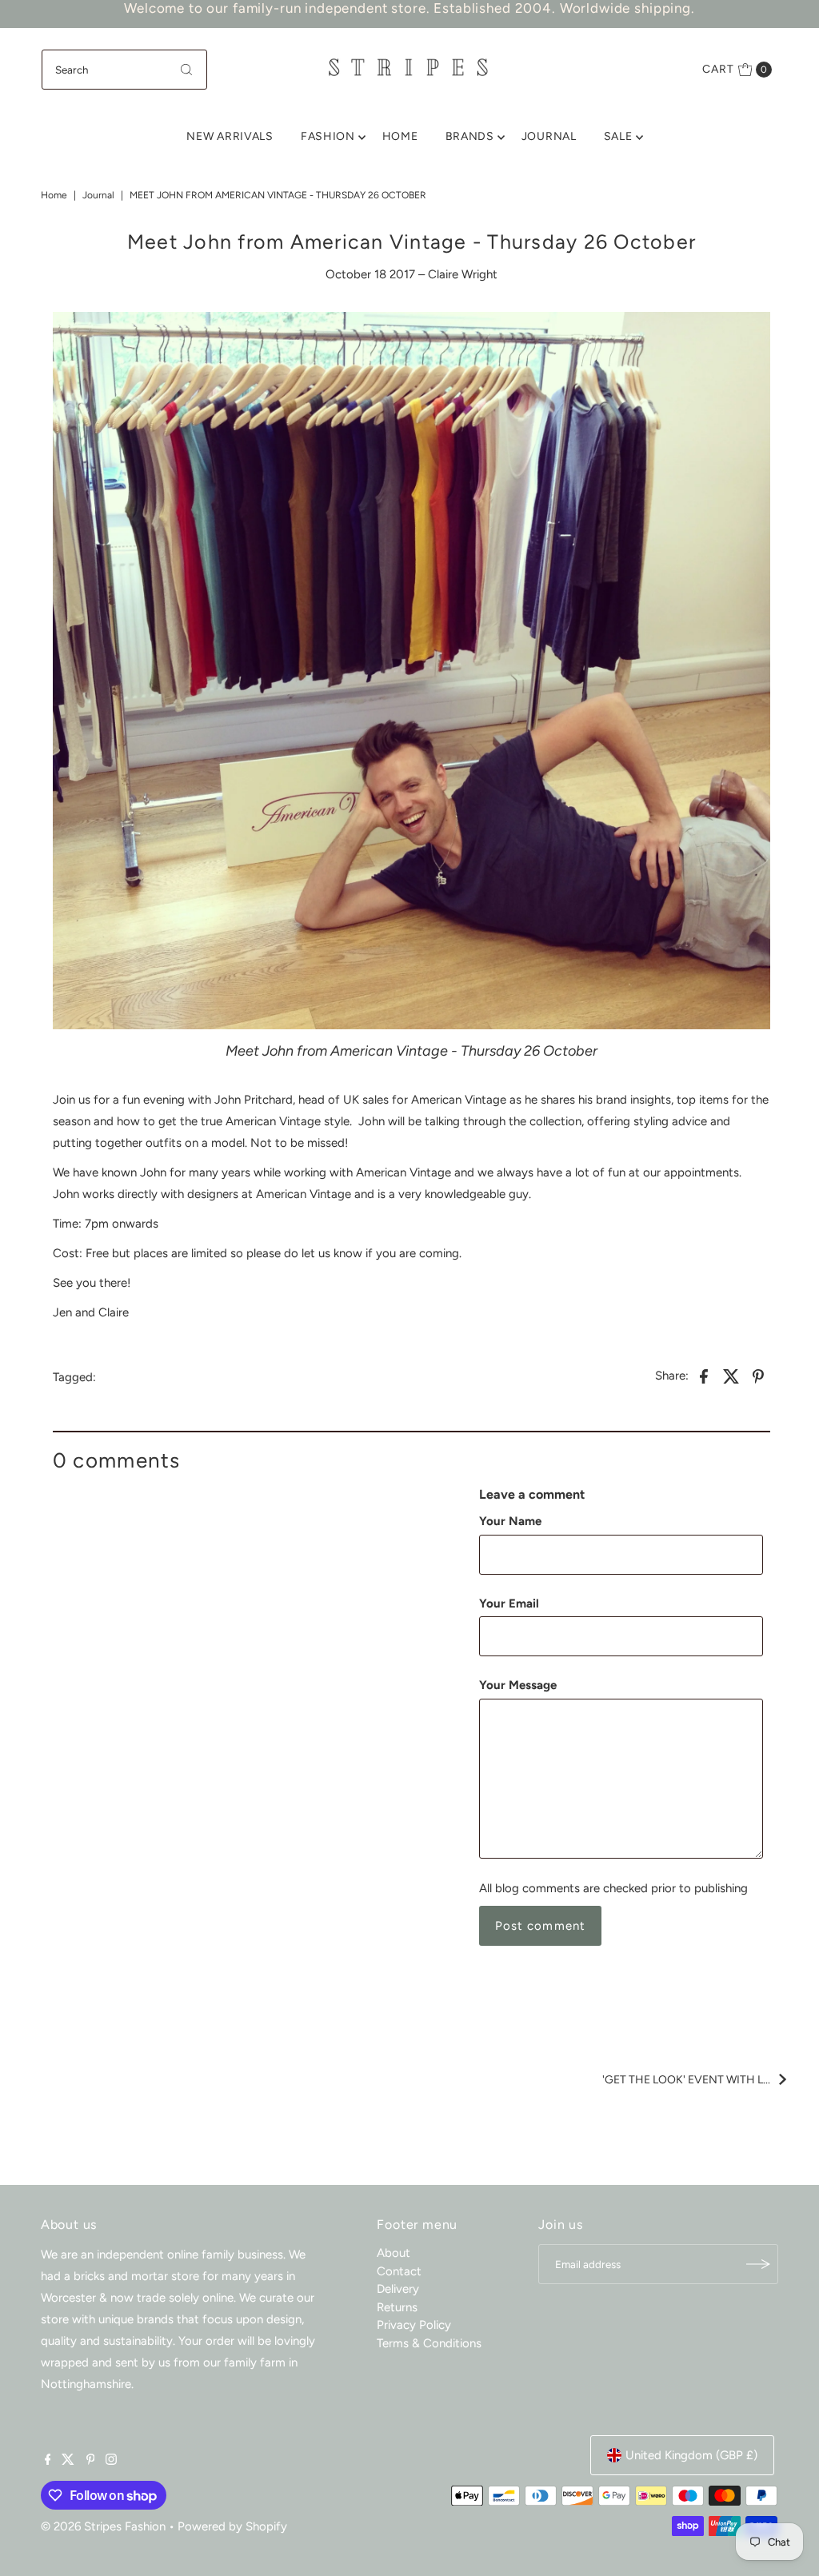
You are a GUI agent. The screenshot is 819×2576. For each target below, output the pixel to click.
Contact (399, 2271)
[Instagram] (111, 2461)
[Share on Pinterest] (758, 1375)
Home (54, 195)
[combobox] (125, 70)
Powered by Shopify (232, 2526)
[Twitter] (68, 2461)
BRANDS (470, 136)
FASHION (328, 136)
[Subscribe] (758, 2264)
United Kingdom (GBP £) (691, 2455)
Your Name (510, 1521)
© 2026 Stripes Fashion (103, 2526)
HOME (400, 136)
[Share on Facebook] (704, 1375)
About (394, 2253)
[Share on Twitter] (731, 1375)
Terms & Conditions (429, 2343)
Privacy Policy (414, 2325)
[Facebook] (48, 2461)
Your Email (509, 1604)
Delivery (398, 2289)
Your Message (518, 1685)
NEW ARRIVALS (230, 136)
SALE (618, 136)
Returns (397, 2307)
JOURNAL (549, 136)
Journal (98, 195)
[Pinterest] (91, 2461)
